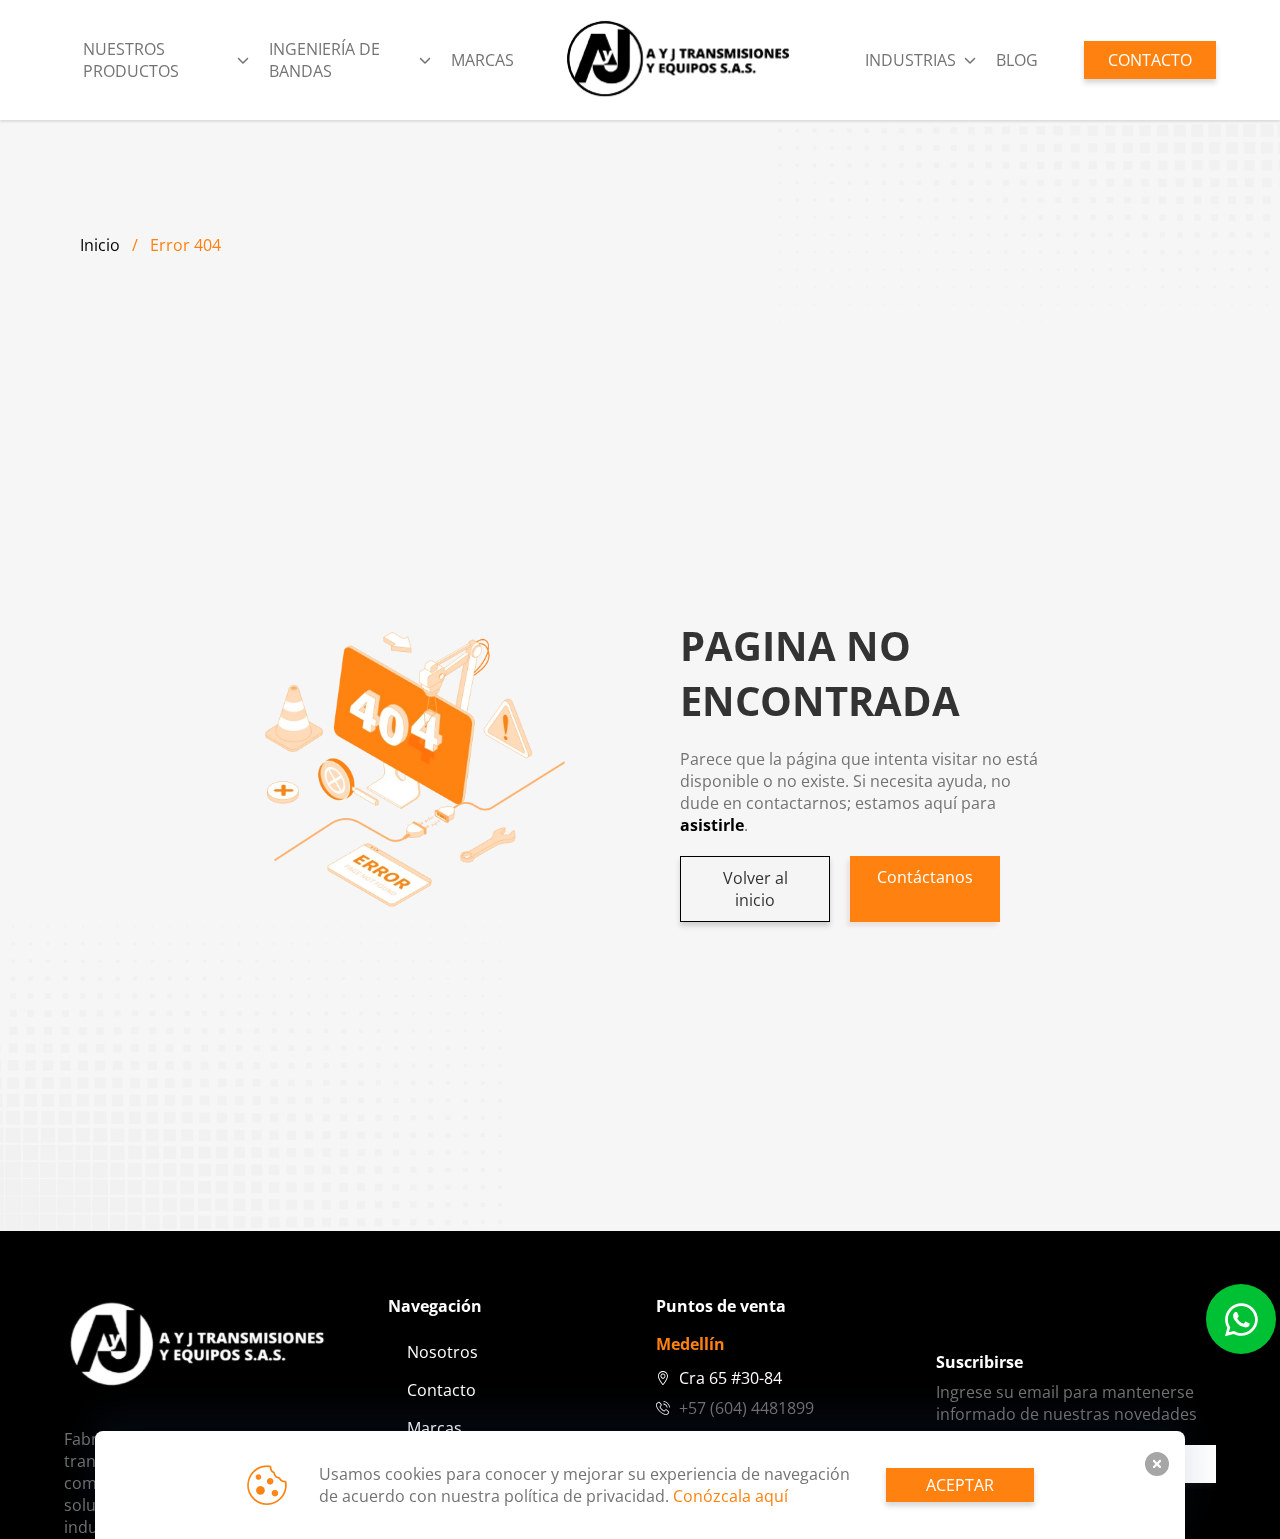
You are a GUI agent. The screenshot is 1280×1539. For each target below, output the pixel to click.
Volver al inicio (755, 889)
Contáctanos (925, 877)
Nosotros (442, 1352)
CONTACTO (1150, 60)
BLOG (1017, 60)
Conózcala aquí (730, 1496)
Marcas (482, 60)
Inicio (100, 245)
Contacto (441, 1390)
